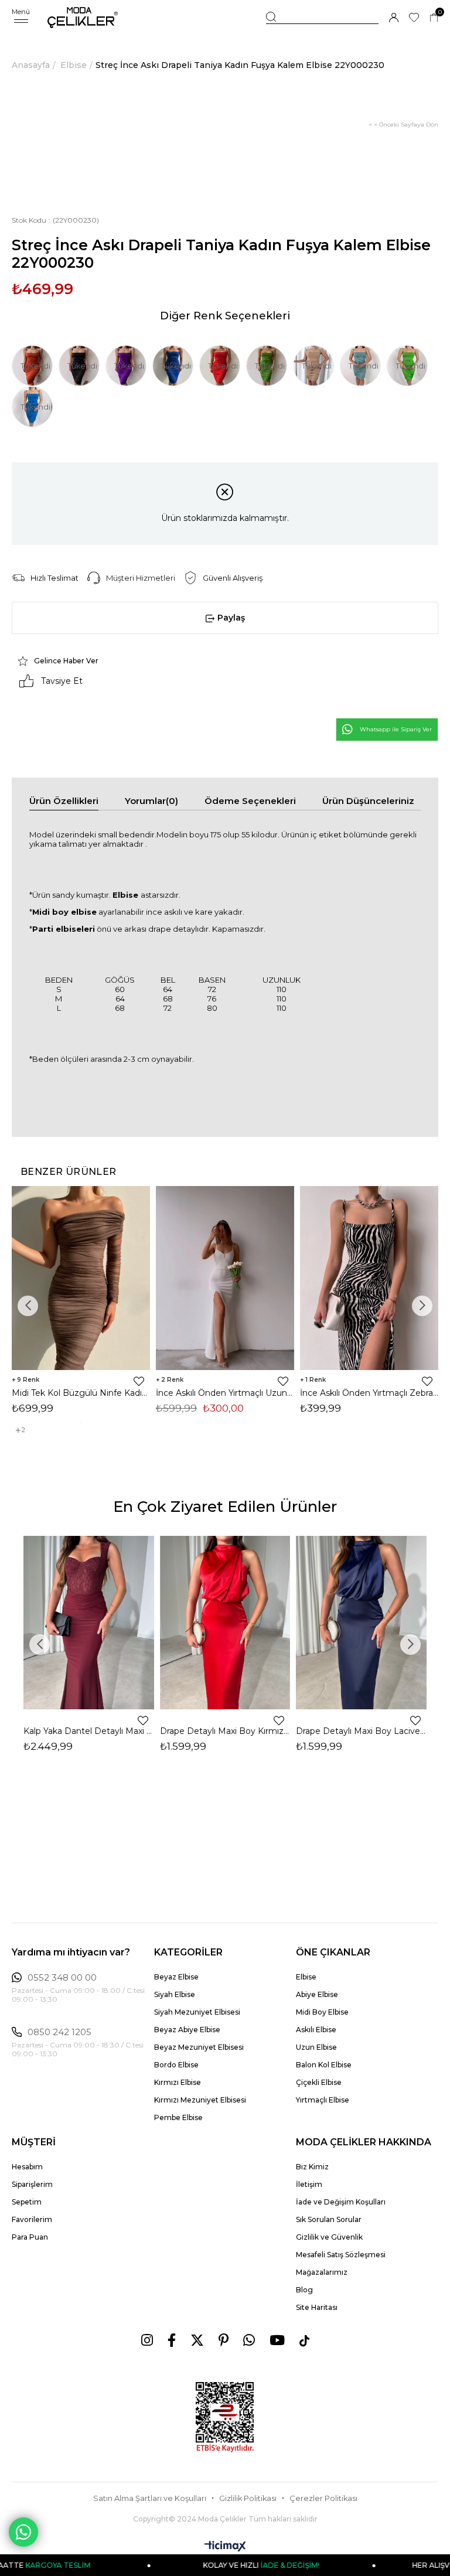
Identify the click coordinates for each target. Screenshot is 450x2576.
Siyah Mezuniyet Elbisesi (197, 2012)
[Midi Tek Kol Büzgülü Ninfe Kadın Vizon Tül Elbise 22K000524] (81, 1278)
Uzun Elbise (316, 2047)
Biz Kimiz (312, 2167)
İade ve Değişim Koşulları (341, 2202)
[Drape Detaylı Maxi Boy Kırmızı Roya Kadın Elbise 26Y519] (225, 1623)
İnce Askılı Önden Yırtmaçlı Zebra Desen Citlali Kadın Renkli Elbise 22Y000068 (369, 1393)
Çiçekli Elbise (319, 2082)
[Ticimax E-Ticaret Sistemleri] (225, 2547)
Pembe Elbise (178, 2117)
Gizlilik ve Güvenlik (329, 2237)
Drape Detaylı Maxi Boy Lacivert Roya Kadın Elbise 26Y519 (361, 1731)
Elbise (306, 1977)
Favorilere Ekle (139, 1381)
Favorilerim (32, 2219)
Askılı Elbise (316, 2030)
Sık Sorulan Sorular (329, 2219)
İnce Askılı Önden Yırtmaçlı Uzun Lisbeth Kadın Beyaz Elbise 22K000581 (225, 1393)
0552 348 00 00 (62, 1978)
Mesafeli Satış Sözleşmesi (341, 2255)
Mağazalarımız (322, 2272)
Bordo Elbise (176, 2065)
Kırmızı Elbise (178, 2082)
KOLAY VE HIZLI (218, 2565)
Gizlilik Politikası (248, 2498)
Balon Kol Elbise (324, 2065)
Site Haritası (317, 2307)
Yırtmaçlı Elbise (323, 2100)
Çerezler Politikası (323, 2498)
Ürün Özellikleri (64, 801)
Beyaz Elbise (176, 1977)
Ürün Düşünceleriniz (368, 801)
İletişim (309, 2184)
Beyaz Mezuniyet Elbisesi (199, 2047)
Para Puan (30, 2237)
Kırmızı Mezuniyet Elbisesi (200, 2100)
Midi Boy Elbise (322, 2012)
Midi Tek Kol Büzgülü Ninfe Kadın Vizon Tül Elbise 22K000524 (81, 1393)
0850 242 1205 (59, 2032)
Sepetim (27, 2202)
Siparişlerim (32, 2184)
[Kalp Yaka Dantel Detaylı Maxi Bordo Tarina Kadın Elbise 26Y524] (89, 1623)
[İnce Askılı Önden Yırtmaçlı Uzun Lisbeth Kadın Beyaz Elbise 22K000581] (225, 1278)
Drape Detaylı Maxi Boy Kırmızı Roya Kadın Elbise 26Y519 (225, 1731)
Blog (304, 2290)
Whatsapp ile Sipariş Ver (396, 729)
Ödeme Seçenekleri (250, 801)
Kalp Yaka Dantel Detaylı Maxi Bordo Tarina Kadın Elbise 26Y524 (89, 1731)
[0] (434, 18)
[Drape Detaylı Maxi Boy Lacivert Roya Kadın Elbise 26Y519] (361, 1623)
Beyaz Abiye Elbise (187, 2030)
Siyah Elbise (175, 1994)
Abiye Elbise (317, 1994)
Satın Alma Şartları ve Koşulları (150, 2498)
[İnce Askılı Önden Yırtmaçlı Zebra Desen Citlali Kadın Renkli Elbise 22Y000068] (369, 1278)
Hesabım (27, 2167)
